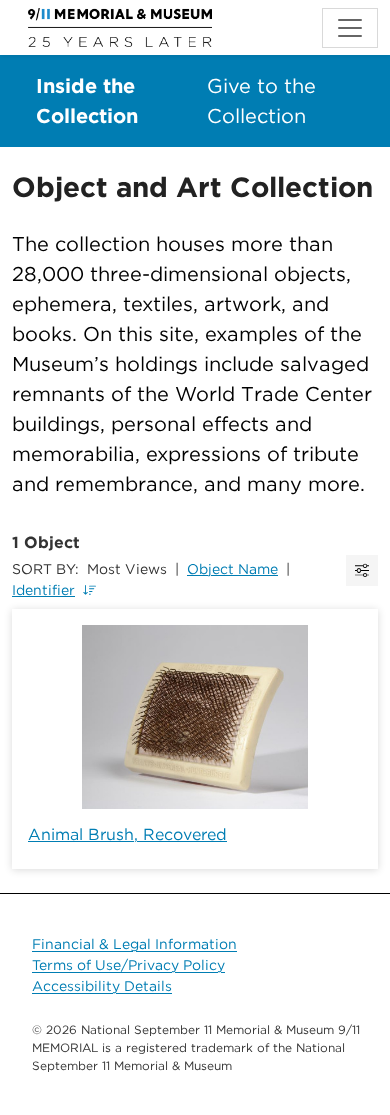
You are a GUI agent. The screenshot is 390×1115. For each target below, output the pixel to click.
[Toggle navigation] (350, 28)
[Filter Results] (362, 570)
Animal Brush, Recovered (127, 834)
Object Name (232, 569)
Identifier (43, 590)
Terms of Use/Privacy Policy (128, 965)
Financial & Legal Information (134, 944)
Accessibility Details (102, 986)
